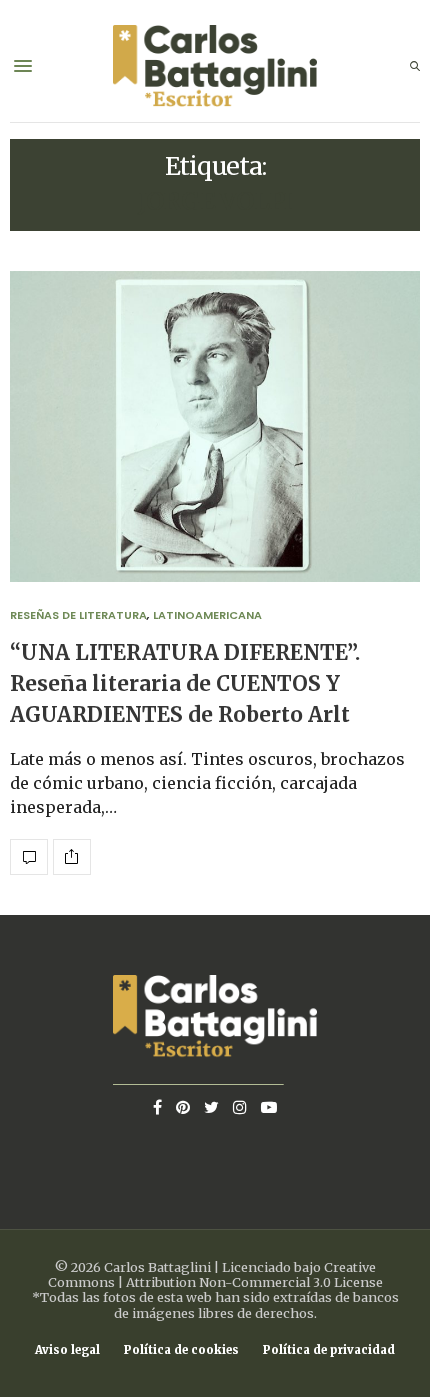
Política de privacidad (329, 1350)
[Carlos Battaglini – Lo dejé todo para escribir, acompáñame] (215, 66)
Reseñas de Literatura (78, 615)
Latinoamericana (207, 615)
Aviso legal (67, 1350)
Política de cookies (181, 1350)
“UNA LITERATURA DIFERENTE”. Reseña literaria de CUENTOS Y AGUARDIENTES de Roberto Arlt (185, 684)
